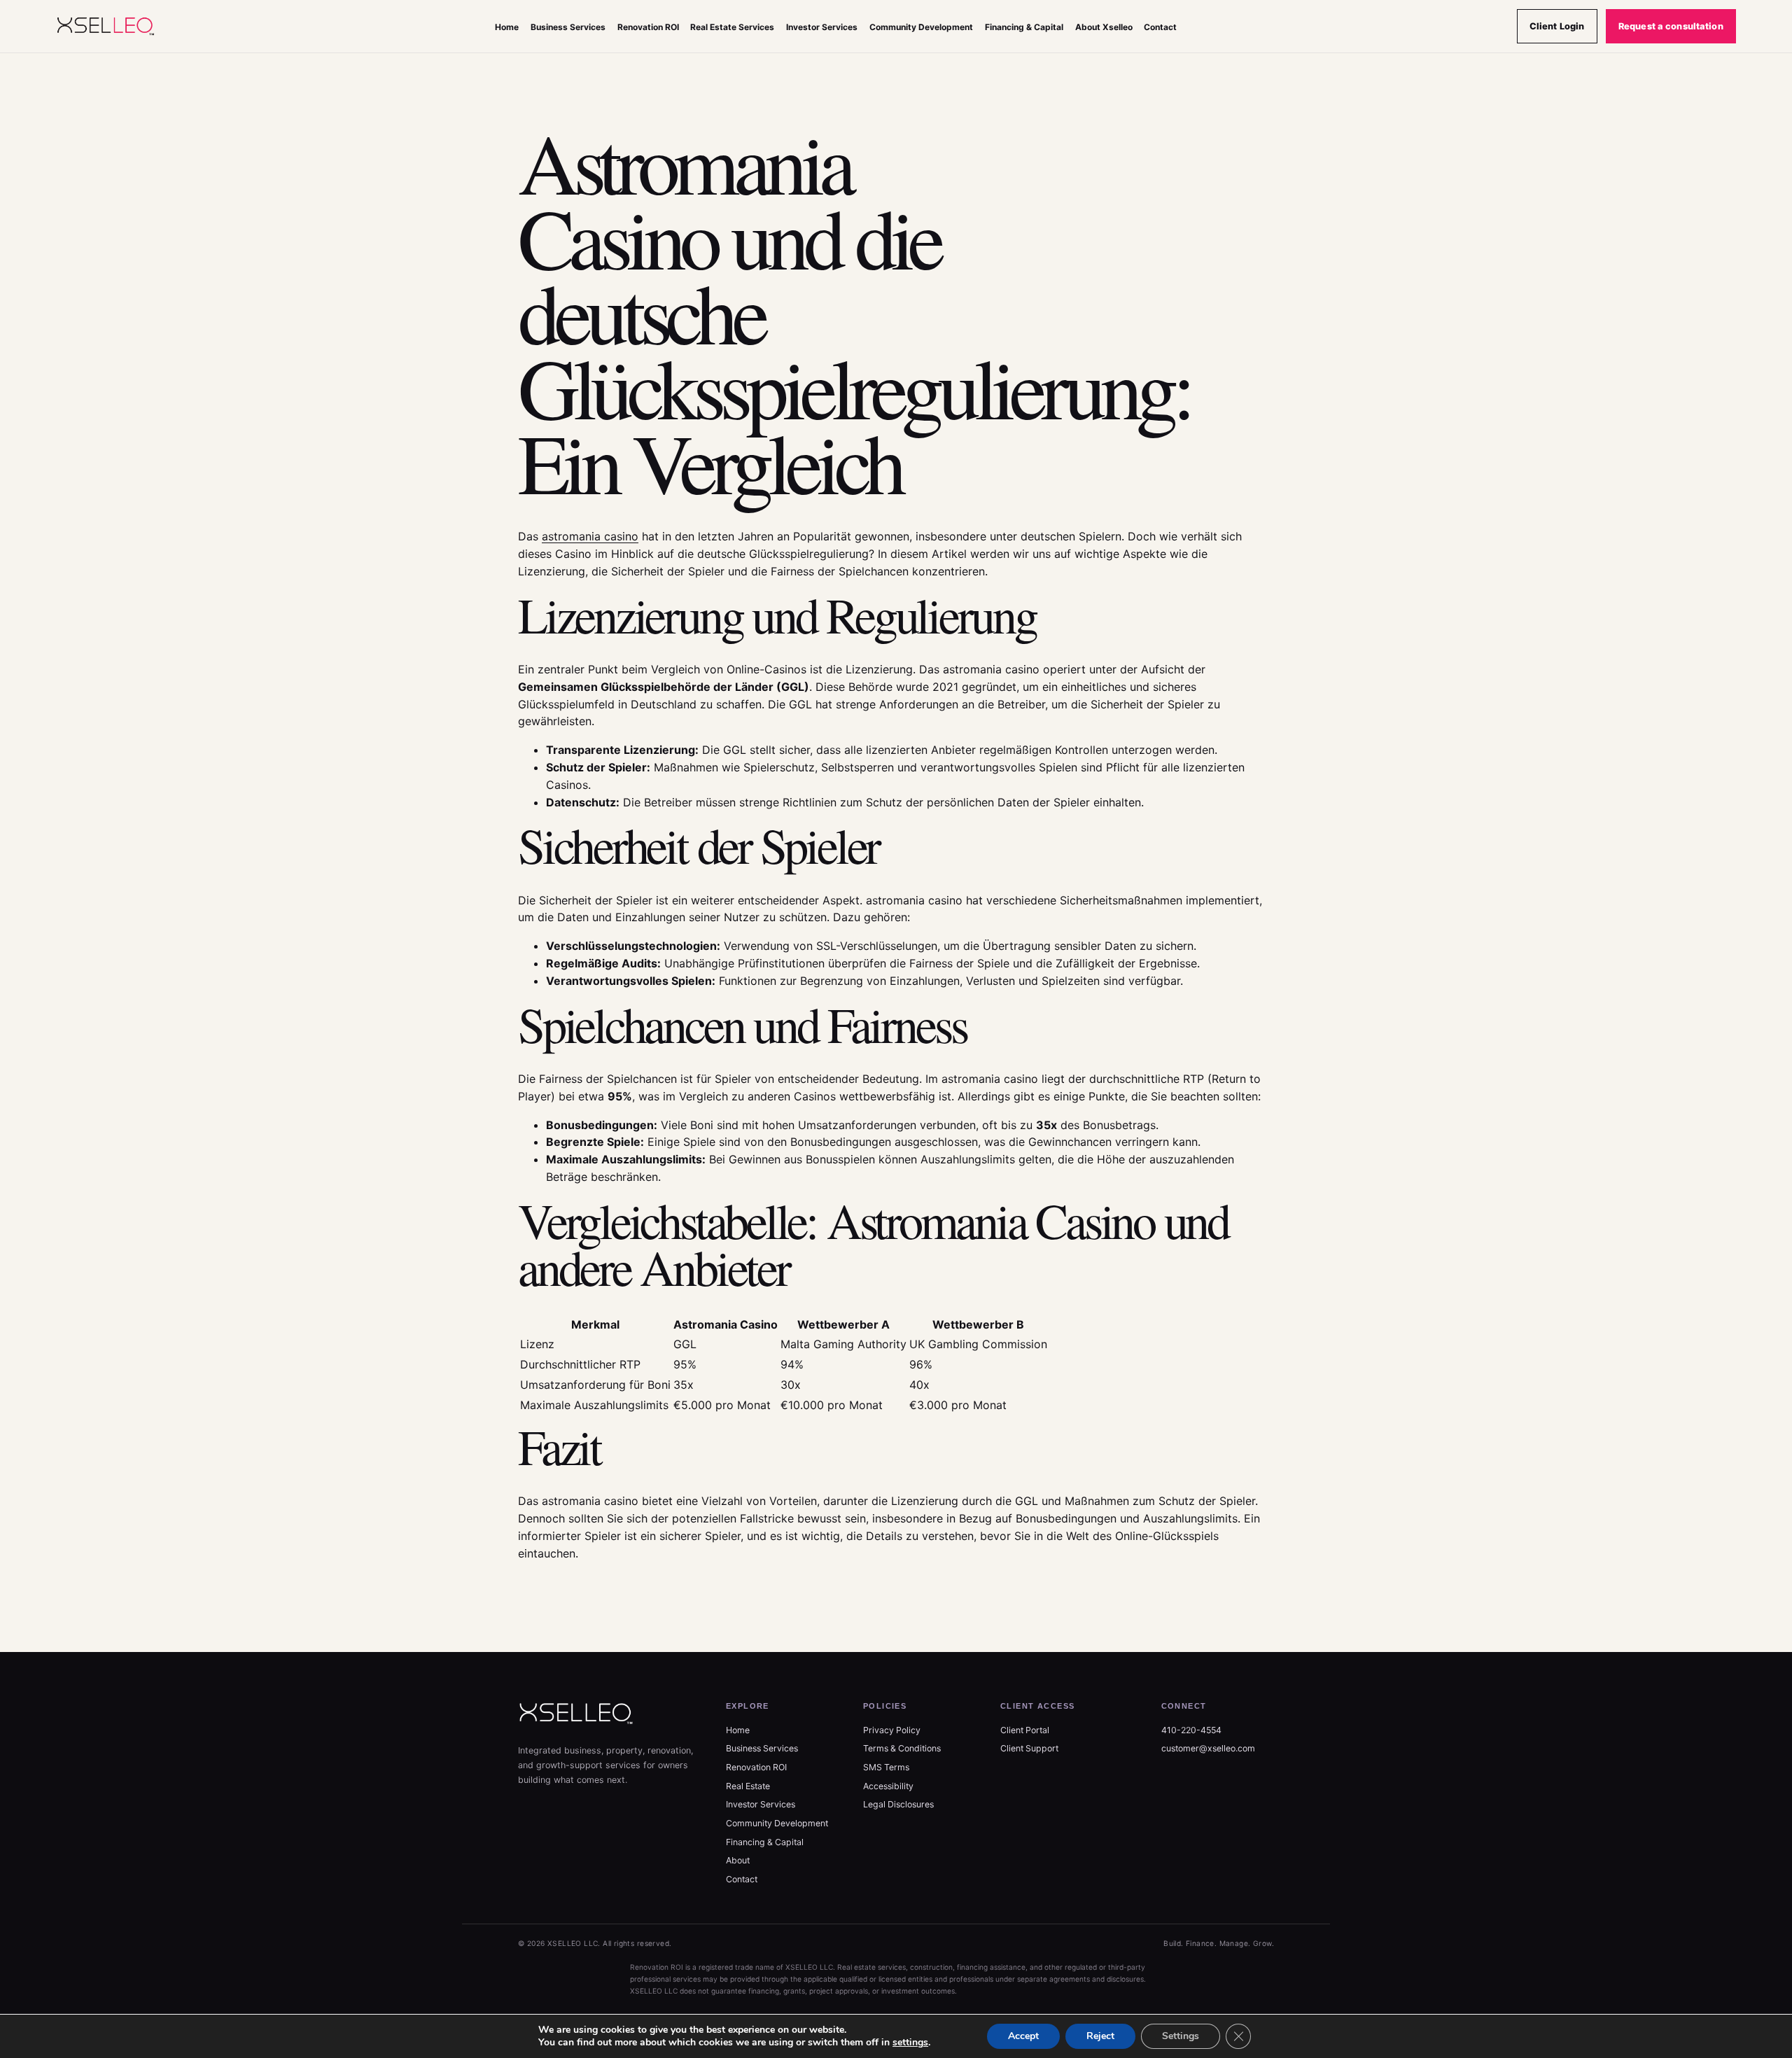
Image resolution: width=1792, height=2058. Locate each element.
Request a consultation (1671, 26)
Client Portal (1025, 1730)
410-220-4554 (1191, 1730)
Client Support (1029, 1748)
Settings (1181, 2036)
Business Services (568, 27)
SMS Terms (886, 1767)
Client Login (1557, 26)
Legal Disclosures (898, 1804)
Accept (1023, 2036)
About (738, 1860)
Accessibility (888, 1786)
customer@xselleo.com (1208, 1748)
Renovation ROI (648, 27)
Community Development (921, 27)
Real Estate (748, 1786)
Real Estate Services (732, 27)
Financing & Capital (1024, 27)
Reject (1100, 2036)
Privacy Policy (892, 1730)
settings (910, 2043)
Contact (1160, 27)
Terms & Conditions (902, 1748)
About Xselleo (1104, 27)
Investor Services (822, 27)
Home (507, 27)
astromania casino (590, 536)
